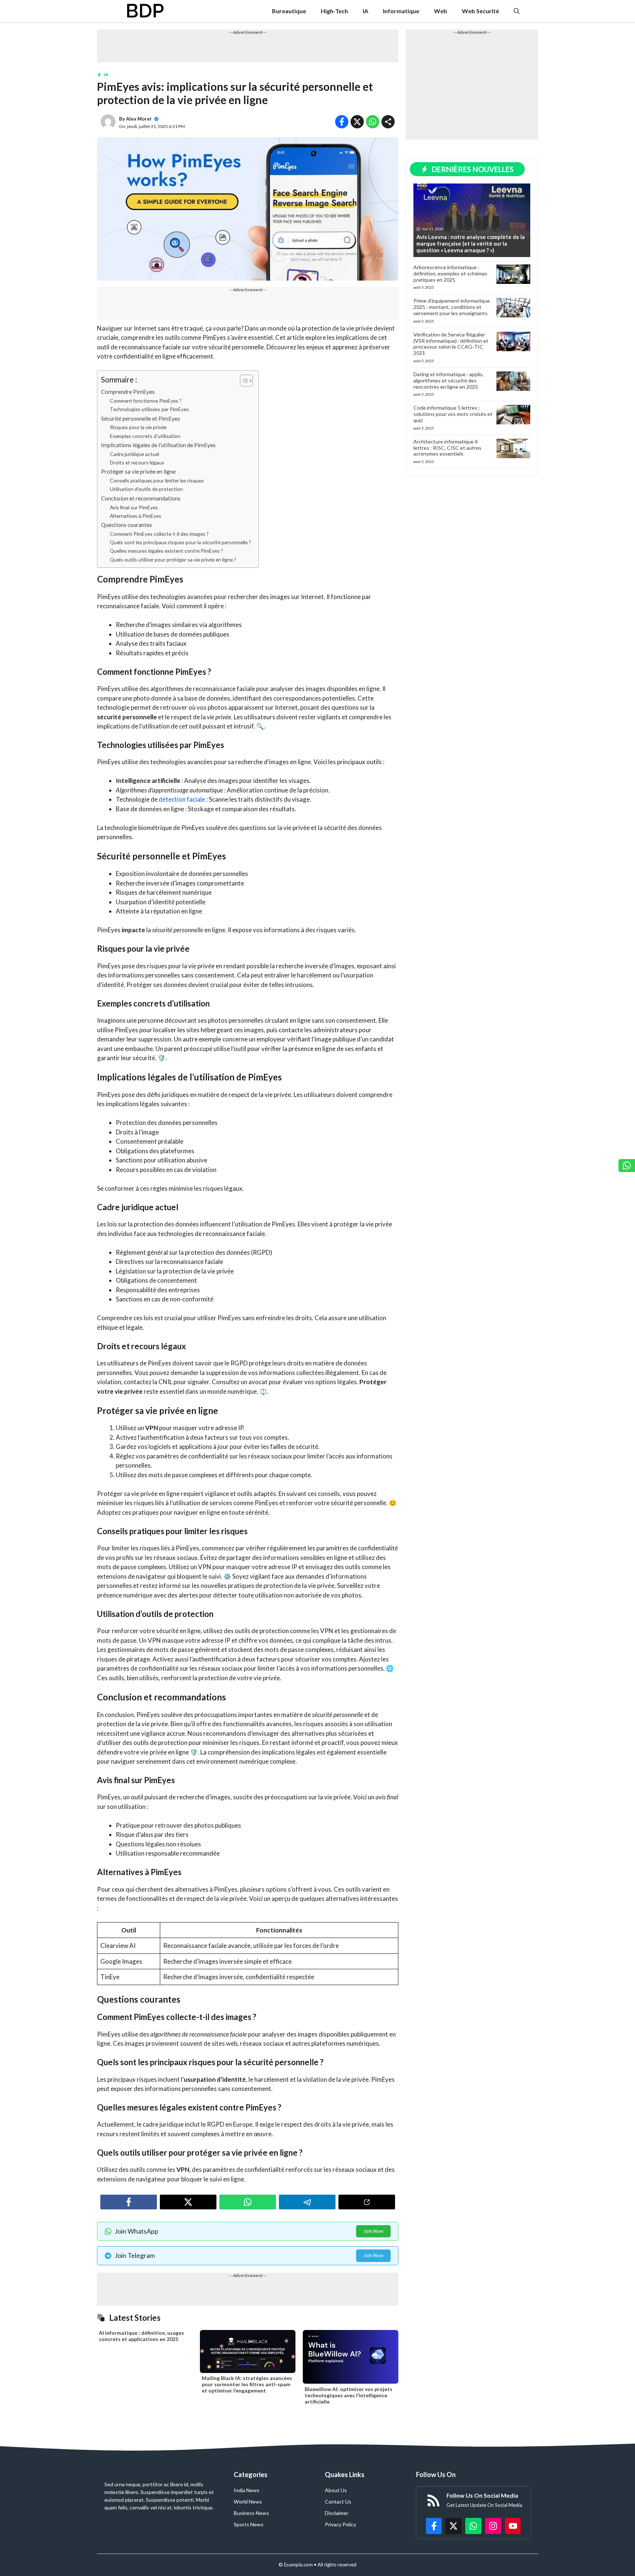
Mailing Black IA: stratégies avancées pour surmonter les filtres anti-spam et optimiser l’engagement (247, 2384)
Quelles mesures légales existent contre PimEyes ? (166, 551)
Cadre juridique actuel (134, 454)
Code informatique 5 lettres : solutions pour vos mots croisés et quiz (453, 414)
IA (365, 11)
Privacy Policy (340, 2524)
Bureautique (289, 11)
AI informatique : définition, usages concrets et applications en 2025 (141, 2336)
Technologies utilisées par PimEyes (149, 409)
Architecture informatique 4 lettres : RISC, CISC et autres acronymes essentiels (447, 448)
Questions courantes (127, 525)
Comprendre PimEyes (128, 392)
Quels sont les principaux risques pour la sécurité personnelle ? (180, 542)
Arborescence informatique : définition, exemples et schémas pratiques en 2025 (450, 273)
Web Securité (480, 11)
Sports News (249, 2524)
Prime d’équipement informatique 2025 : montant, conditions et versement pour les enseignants (452, 307)
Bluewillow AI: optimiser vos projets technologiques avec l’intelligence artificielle (349, 2395)
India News (247, 2490)
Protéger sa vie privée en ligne (138, 471)
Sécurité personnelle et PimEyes (141, 418)
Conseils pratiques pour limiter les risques (157, 480)
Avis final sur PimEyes (134, 507)
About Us (336, 2490)
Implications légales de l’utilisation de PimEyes (158, 445)
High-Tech (334, 11)
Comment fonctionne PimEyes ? (146, 401)
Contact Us (338, 2502)
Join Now (373, 2231)
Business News (251, 2513)
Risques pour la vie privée (138, 427)
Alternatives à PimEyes (136, 516)
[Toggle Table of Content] (243, 381)
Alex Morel (139, 119)
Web (441, 11)
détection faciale (182, 799)
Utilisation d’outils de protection (146, 489)
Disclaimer (337, 2513)
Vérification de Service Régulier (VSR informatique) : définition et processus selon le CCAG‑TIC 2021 (451, 344)
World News (248, 2502)
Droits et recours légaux (137, 462)
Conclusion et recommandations (141, 498)
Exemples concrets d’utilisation (145, 436)
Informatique (401, 11)
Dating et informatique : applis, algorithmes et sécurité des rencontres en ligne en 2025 (449, 380)
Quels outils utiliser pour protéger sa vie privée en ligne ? (173, 560)
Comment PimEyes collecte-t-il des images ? (159, 534)
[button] (517, 11)
